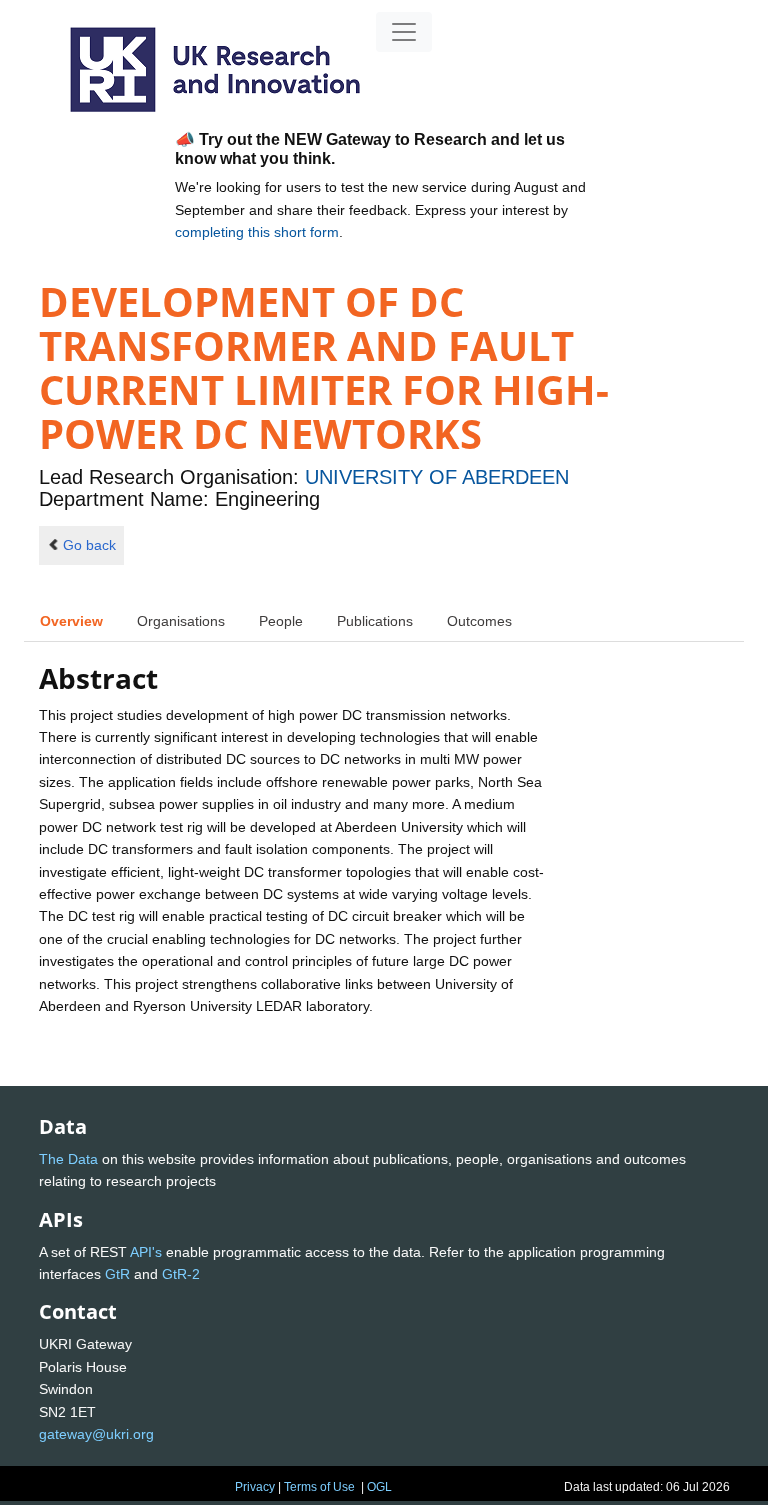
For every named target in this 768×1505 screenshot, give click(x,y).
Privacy (255, 1487)
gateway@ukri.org (96, 1434)
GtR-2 (181, 1274)
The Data (68, 1159)
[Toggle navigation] (404, 32)
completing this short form (257, 232)
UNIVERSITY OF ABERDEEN (437, 477)
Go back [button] (89, 545)
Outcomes (479, 621)
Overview (71, 621)
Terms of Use (319, 1487)
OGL (379, 1487)
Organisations (181, 621)
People (281, 621)
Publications (375, 621)
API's (146, 1252)
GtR (117, 1274)
